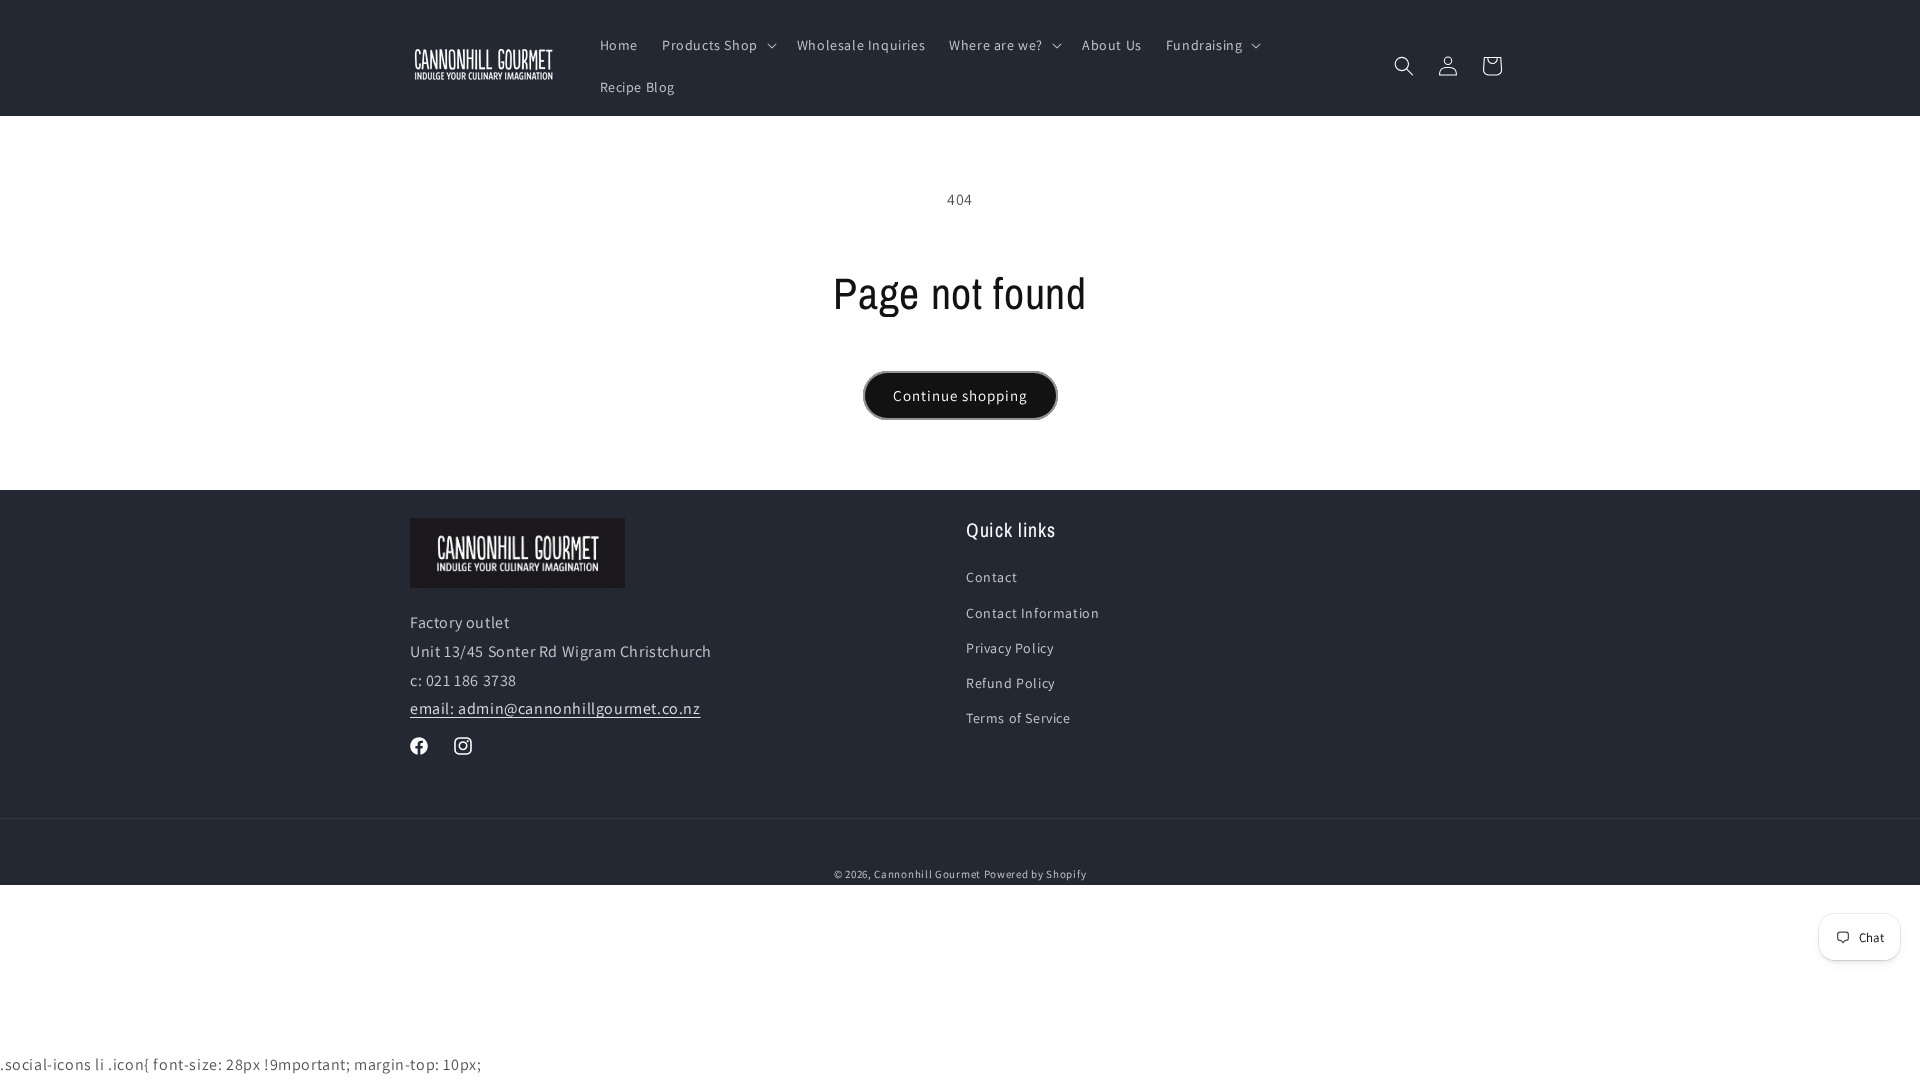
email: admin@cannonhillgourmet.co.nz (555, 708)
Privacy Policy (1009, 648)
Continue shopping (960, 395)
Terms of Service (1018, 718)
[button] (717, 45)
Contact (991, 577)
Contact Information (1032, 613)
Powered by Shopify (1035, 874)
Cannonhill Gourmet (927, 874)
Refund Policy (1010, 683)
